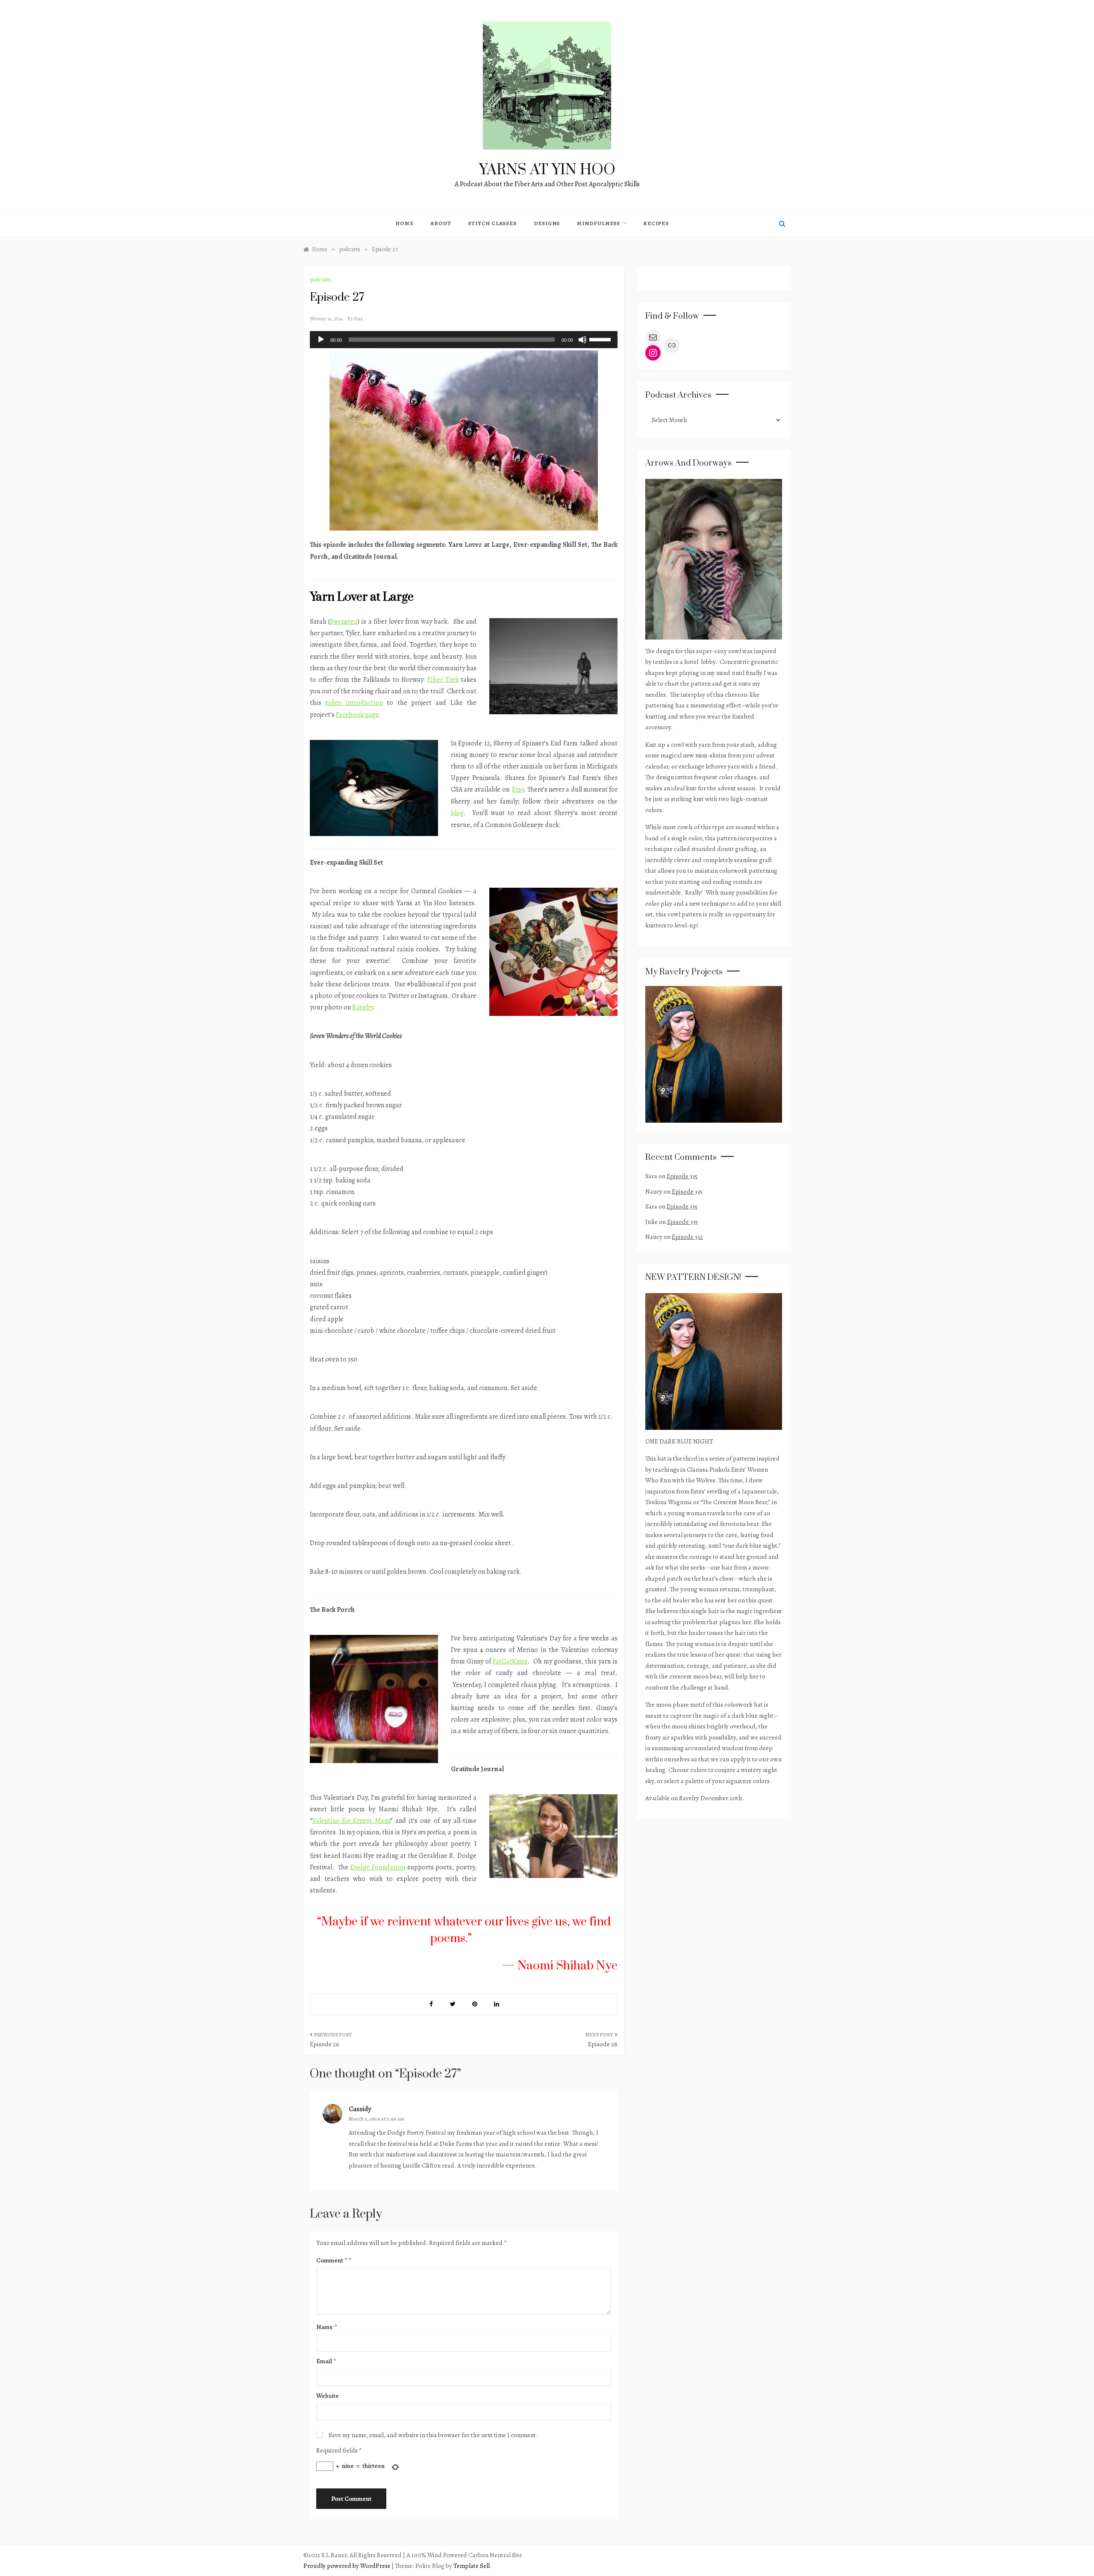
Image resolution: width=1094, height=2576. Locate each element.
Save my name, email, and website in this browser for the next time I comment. (433, 2435)
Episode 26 (325, 2044)
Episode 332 (687, 1237)
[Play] (321, 340)
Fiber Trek (443, 680)
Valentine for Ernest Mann (351, 1821)
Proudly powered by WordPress (347, 2566)
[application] (464, 340)
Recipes (656, 223)
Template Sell (472, 2566)
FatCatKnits (510, 1661)
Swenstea (344, 622)
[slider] (601, 339)
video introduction (354, 703)
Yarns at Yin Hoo (547, 170)
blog (457, 813)
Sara (358, 319)
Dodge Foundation (378, 1867)
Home (404, 223)
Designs (547, 223)
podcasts (321, 280)
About (441, 223)
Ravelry (363, 1007)
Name (326, 2327)
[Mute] (582, 340)
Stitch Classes (492, 223)
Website (328, 2396)
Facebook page (357, 715)
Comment (332, 2260)
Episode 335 (682, 1176)
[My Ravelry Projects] (714, 1053)
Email (326, 2361)
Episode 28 (603, 2044)
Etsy (518, 789)
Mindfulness (598, 223)
